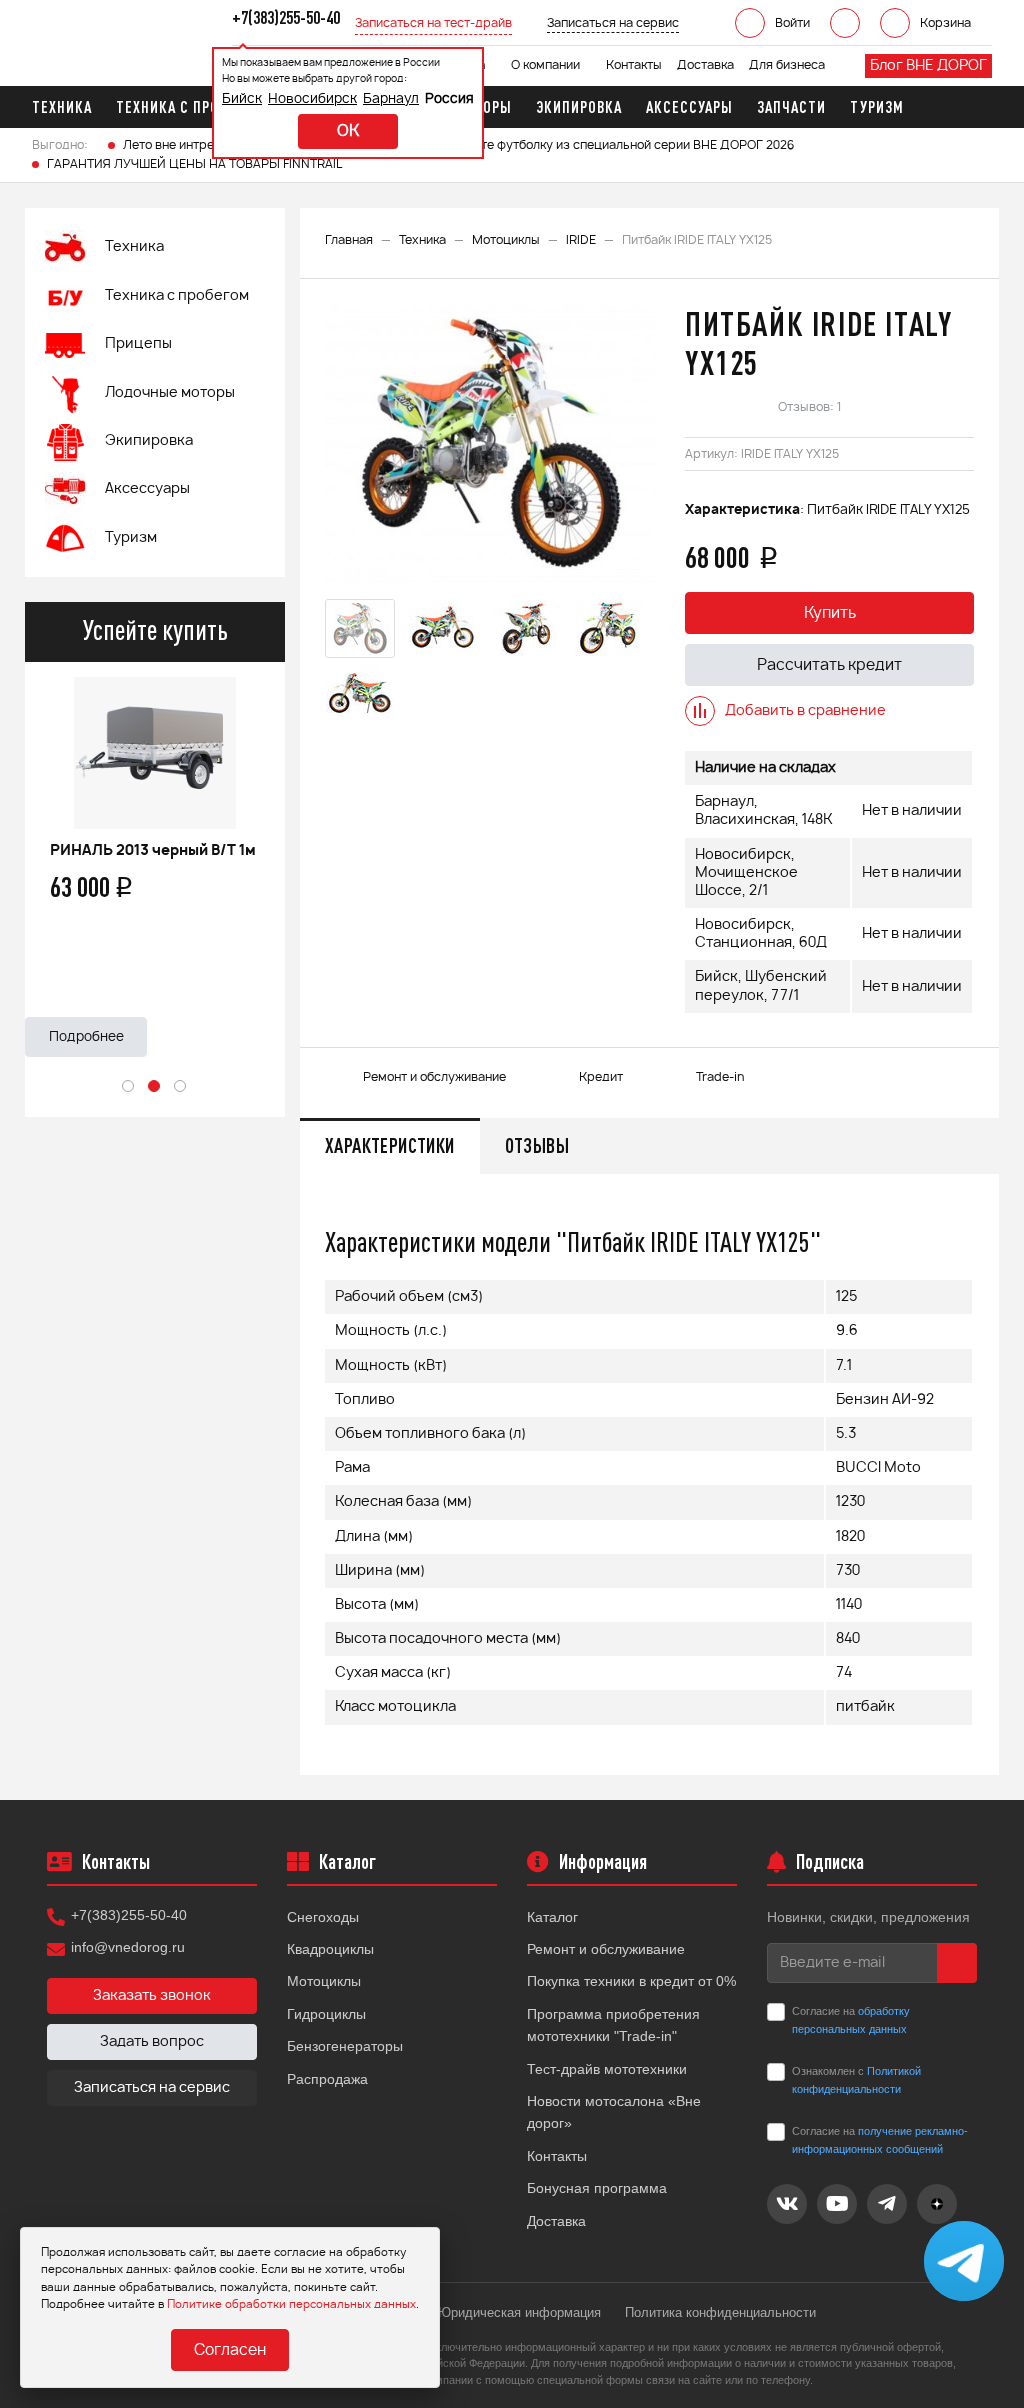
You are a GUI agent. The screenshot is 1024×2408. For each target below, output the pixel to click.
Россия (449, 99)
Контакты (634, 65)
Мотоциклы (506, 240)
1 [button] (129, 1087)
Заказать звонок (152, 1996)
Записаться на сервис (152, 2088)
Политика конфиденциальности (720, 2312)
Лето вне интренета (182, 145)
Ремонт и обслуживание (606, 1949)
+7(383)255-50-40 (129, 1915)
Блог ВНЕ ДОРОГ (928, 66)
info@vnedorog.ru (128, 1947)
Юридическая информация (519, 2312)
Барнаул (391, 99)
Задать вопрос (152, 2042)
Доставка (705, 65)
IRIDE (581, 240)
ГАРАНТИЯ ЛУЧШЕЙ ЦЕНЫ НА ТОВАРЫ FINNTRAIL (194, 164)
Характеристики (390, 1145)
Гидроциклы (326, 2014)
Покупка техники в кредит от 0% (631, 1981)
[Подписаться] (957, 1963)
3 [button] (181, 1087)
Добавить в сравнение (805, 711)
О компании (545, 65)
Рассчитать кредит (829, 665)
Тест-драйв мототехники (607, 2069)
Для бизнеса (787, 65)
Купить (830, 613)
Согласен (230, 2350)
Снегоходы (323, 1917)
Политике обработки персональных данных (291, 2304)
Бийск (242, 99)
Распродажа (327, 2079)
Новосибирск (312, 99)
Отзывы (537, 1145)
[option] (155, 859)
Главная (349, 240)
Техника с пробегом (177, 296)
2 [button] (155, 1087)
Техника (422, 240)
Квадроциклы (330, 1949)
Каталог (552, 1917)
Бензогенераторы (345, 2046)
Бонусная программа (597, 2188)
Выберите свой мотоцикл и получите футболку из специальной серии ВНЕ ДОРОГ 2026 (535, 145)
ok (348, 131)
